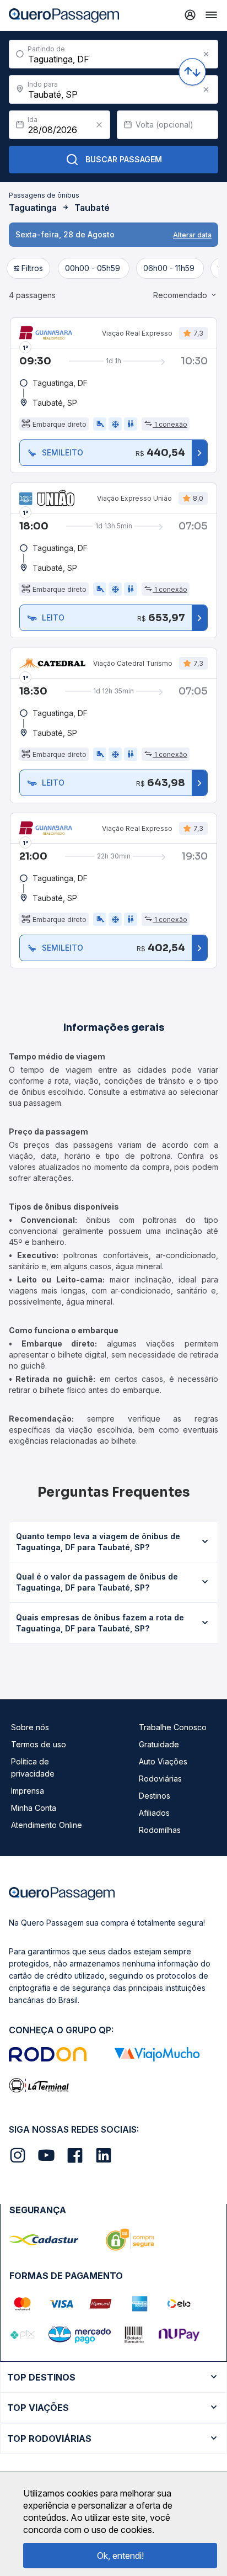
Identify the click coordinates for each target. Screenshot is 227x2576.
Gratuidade (159, 1744)
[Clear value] (99, 125)
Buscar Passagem (124, 159)
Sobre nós (30, 1727)
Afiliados (154, 1813)
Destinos (155, 1796)
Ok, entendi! (120, 2556)
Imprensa (28, 1791)
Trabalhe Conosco (173, 1727)
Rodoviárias (160, 1779)
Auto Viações (163, 1761)
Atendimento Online (47, 1825)
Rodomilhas (160, 1830)
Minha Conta (34, 1808)
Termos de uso (39, 1744)
